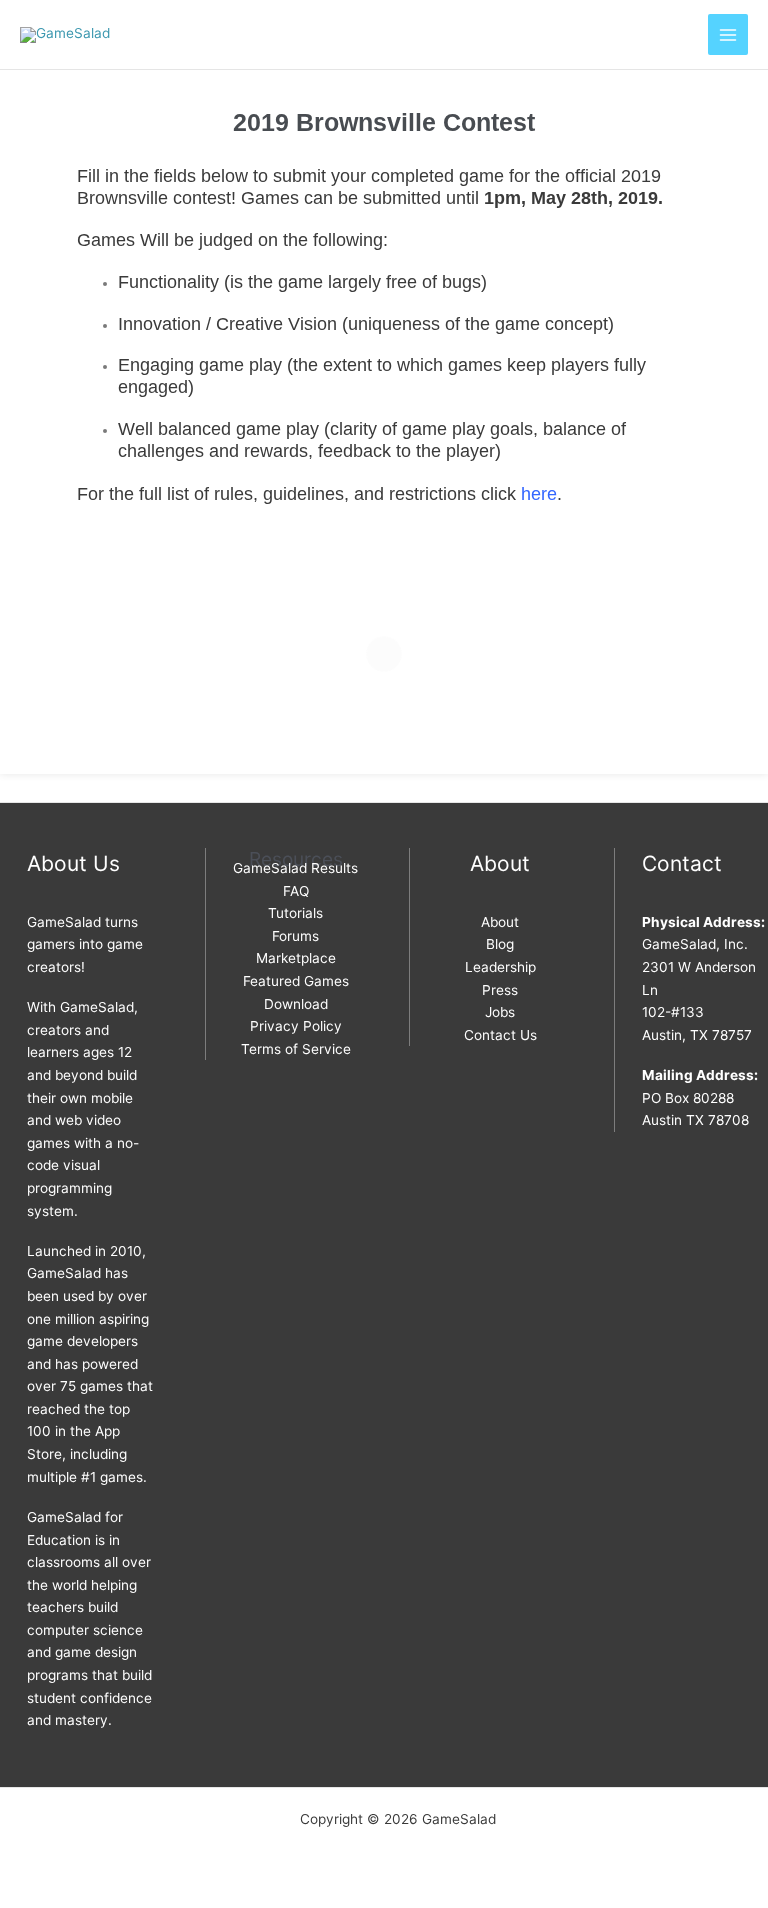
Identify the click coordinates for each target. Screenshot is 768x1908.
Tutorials (295, 913)
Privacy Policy (296, 1026)
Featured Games (296, 981)
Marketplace (296, 958)
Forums (295, 936)
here (539, 493)
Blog (500, 944)
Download (296, 1004)
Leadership (500, 967)
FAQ (296, 891)
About (500, 922)
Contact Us (500, 1035)
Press (500, 990)
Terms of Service (296, 1049)
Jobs (500, 1012)
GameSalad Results (295, 868)
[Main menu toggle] (728, 34)
